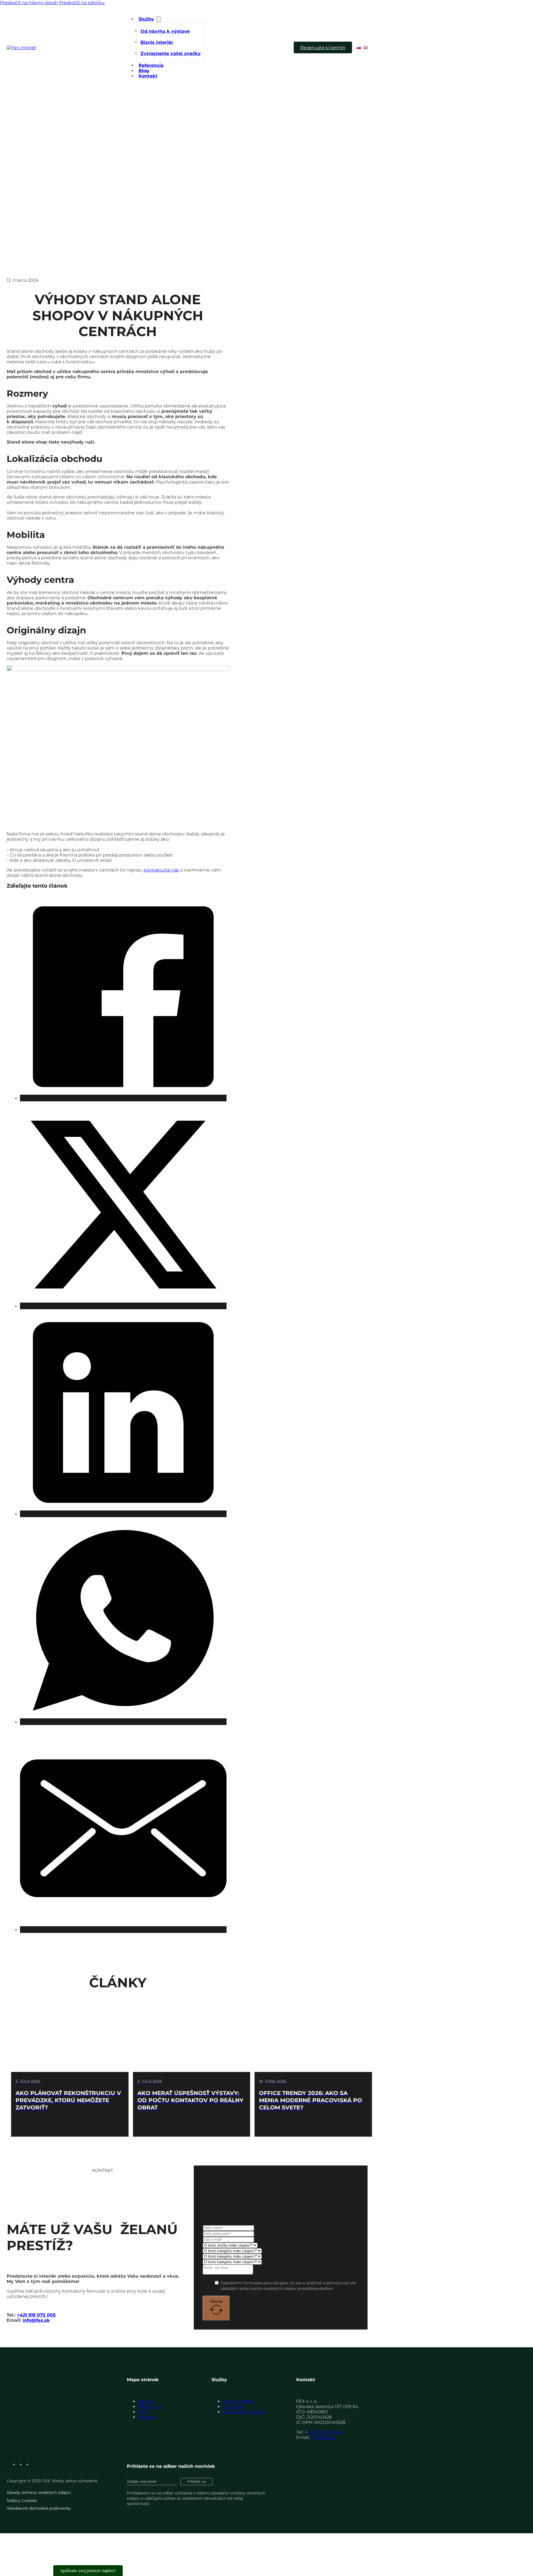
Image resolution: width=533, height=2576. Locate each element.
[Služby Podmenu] (159, 19)
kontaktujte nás (161, 870)
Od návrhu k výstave (165, 31)
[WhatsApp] (123, 1722)
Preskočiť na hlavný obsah (29, 3)
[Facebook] (123, 1098)
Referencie (151, 65)
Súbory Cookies (22, 2501)
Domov (146, 2401)
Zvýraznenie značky (244, 2412)
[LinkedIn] (123, 1514)
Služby (146, 19)
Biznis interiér (157, 42)
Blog (144, 71)
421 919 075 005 (325, 2432)
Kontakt (148, 76)
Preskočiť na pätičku (82, 3)
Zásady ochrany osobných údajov (39, 2492)
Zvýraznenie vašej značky (171, 53)
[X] (123, 1306)
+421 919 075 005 (36, 2315)
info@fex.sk (36, 2320)
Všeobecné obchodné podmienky (39, 2508)
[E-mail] (123, 1930)
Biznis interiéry (239, 2401)
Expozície (233, 2407)
